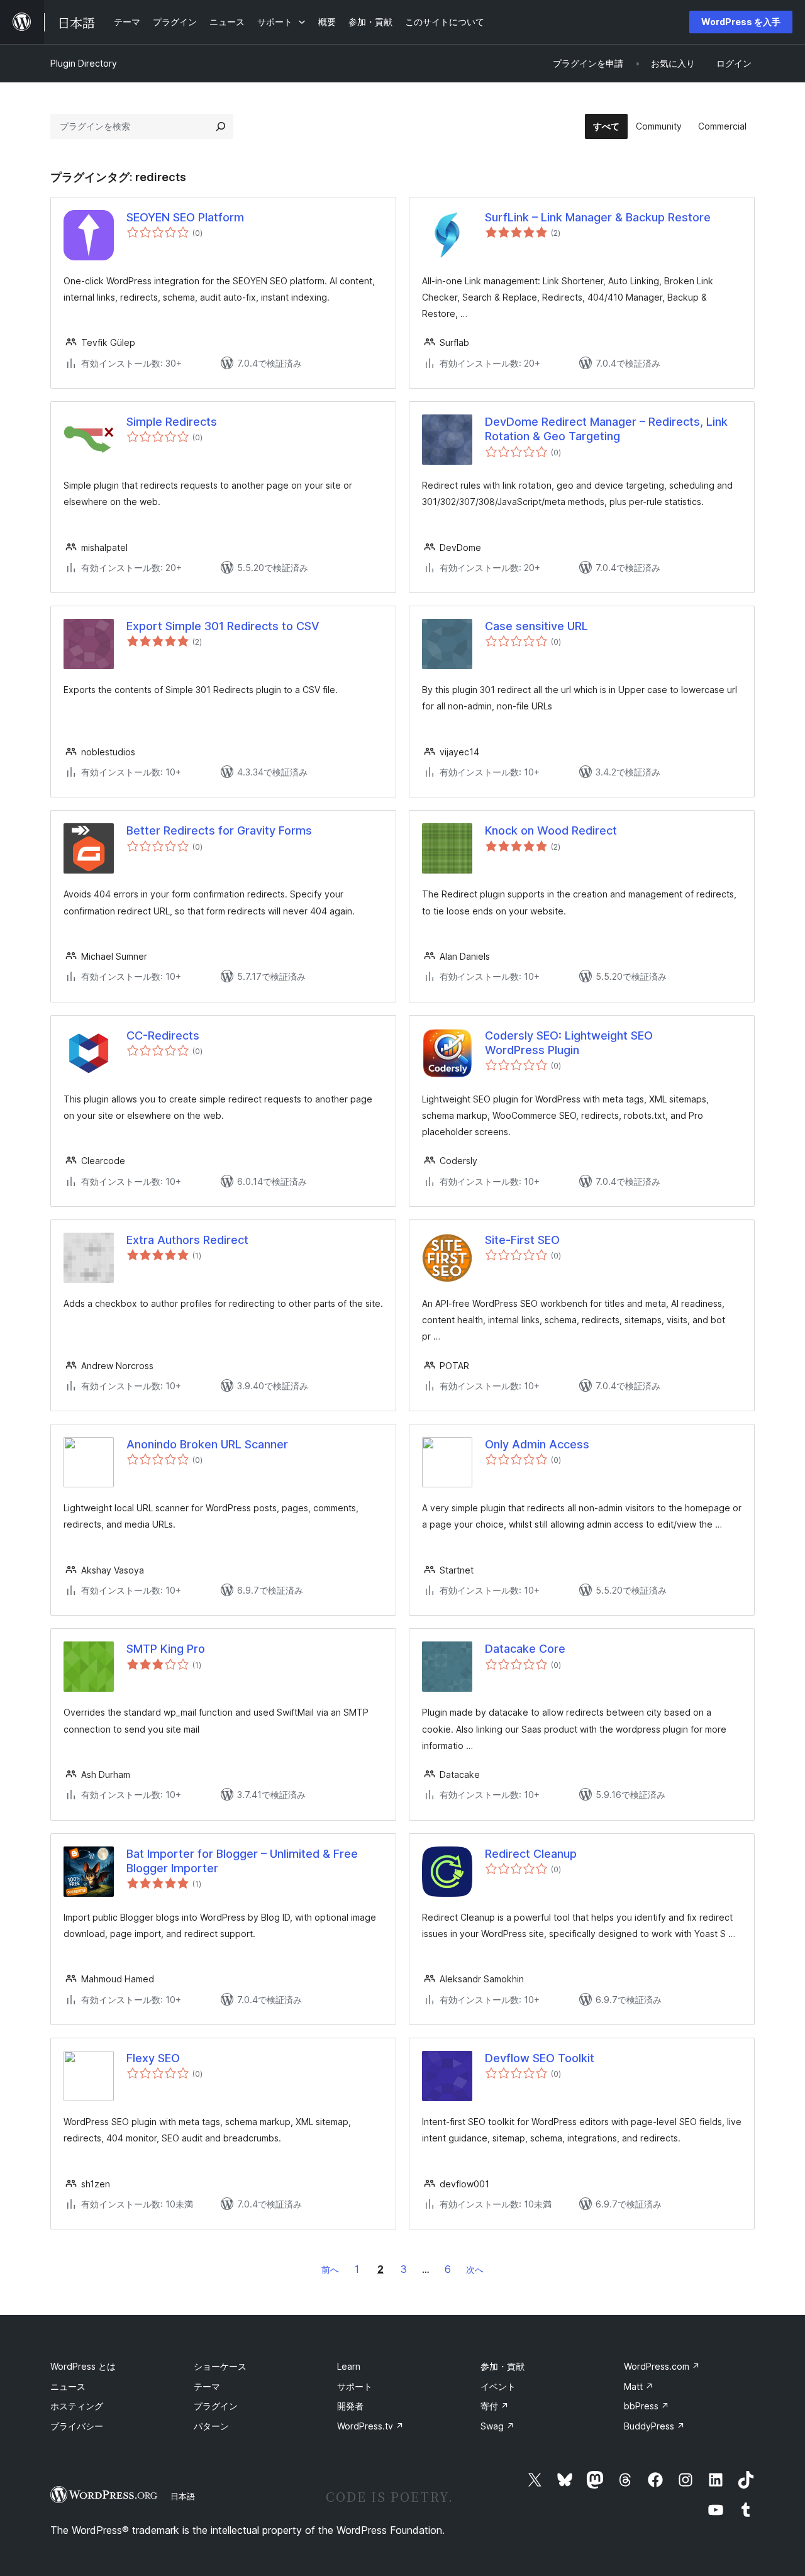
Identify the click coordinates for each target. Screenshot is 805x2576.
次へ (475, 2269)
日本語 (183, 2496)
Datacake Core (525, 1649)
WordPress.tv (370, 2426)
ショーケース (220, 2366)
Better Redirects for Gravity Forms (219, 830)
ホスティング (77, 2406)
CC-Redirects (163, 1035)
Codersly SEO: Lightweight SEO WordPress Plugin (569, 1043)
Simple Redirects (172, 422)
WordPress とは (83, 2366)
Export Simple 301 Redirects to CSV (223, 626)
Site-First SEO (522, 1240)
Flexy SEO (153, 2058)
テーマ (207, 2386)
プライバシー (77, 2426)
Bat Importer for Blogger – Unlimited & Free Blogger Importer (242, 1861)
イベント (498, 2386)
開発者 (350, 2406)
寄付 (495, 2406)
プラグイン (216, 2406)
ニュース (68, 2386)
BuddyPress (654, 2426)
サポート (355, 2386)
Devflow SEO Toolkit (540, 2058)
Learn (349, 2366)
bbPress (647, 2406)
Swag (497, 2426)
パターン (211, 2426)
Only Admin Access (537, 1444)
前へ (330, 2269)
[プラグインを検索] (221, 126)
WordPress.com (662, 2366)
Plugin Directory (84, 63)
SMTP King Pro (166, 1649)
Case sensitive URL (536, 626)
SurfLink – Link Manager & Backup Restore (598, 217)
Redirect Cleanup (531, 1854)
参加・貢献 (502, 2366)
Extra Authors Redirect (187, 1240)
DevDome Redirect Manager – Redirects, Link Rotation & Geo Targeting (606, 429)
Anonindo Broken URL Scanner (207, 1444)
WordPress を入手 (741, 22)
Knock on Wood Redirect (551, 830)
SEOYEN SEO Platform (185, 217)
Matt (639, 2386)
